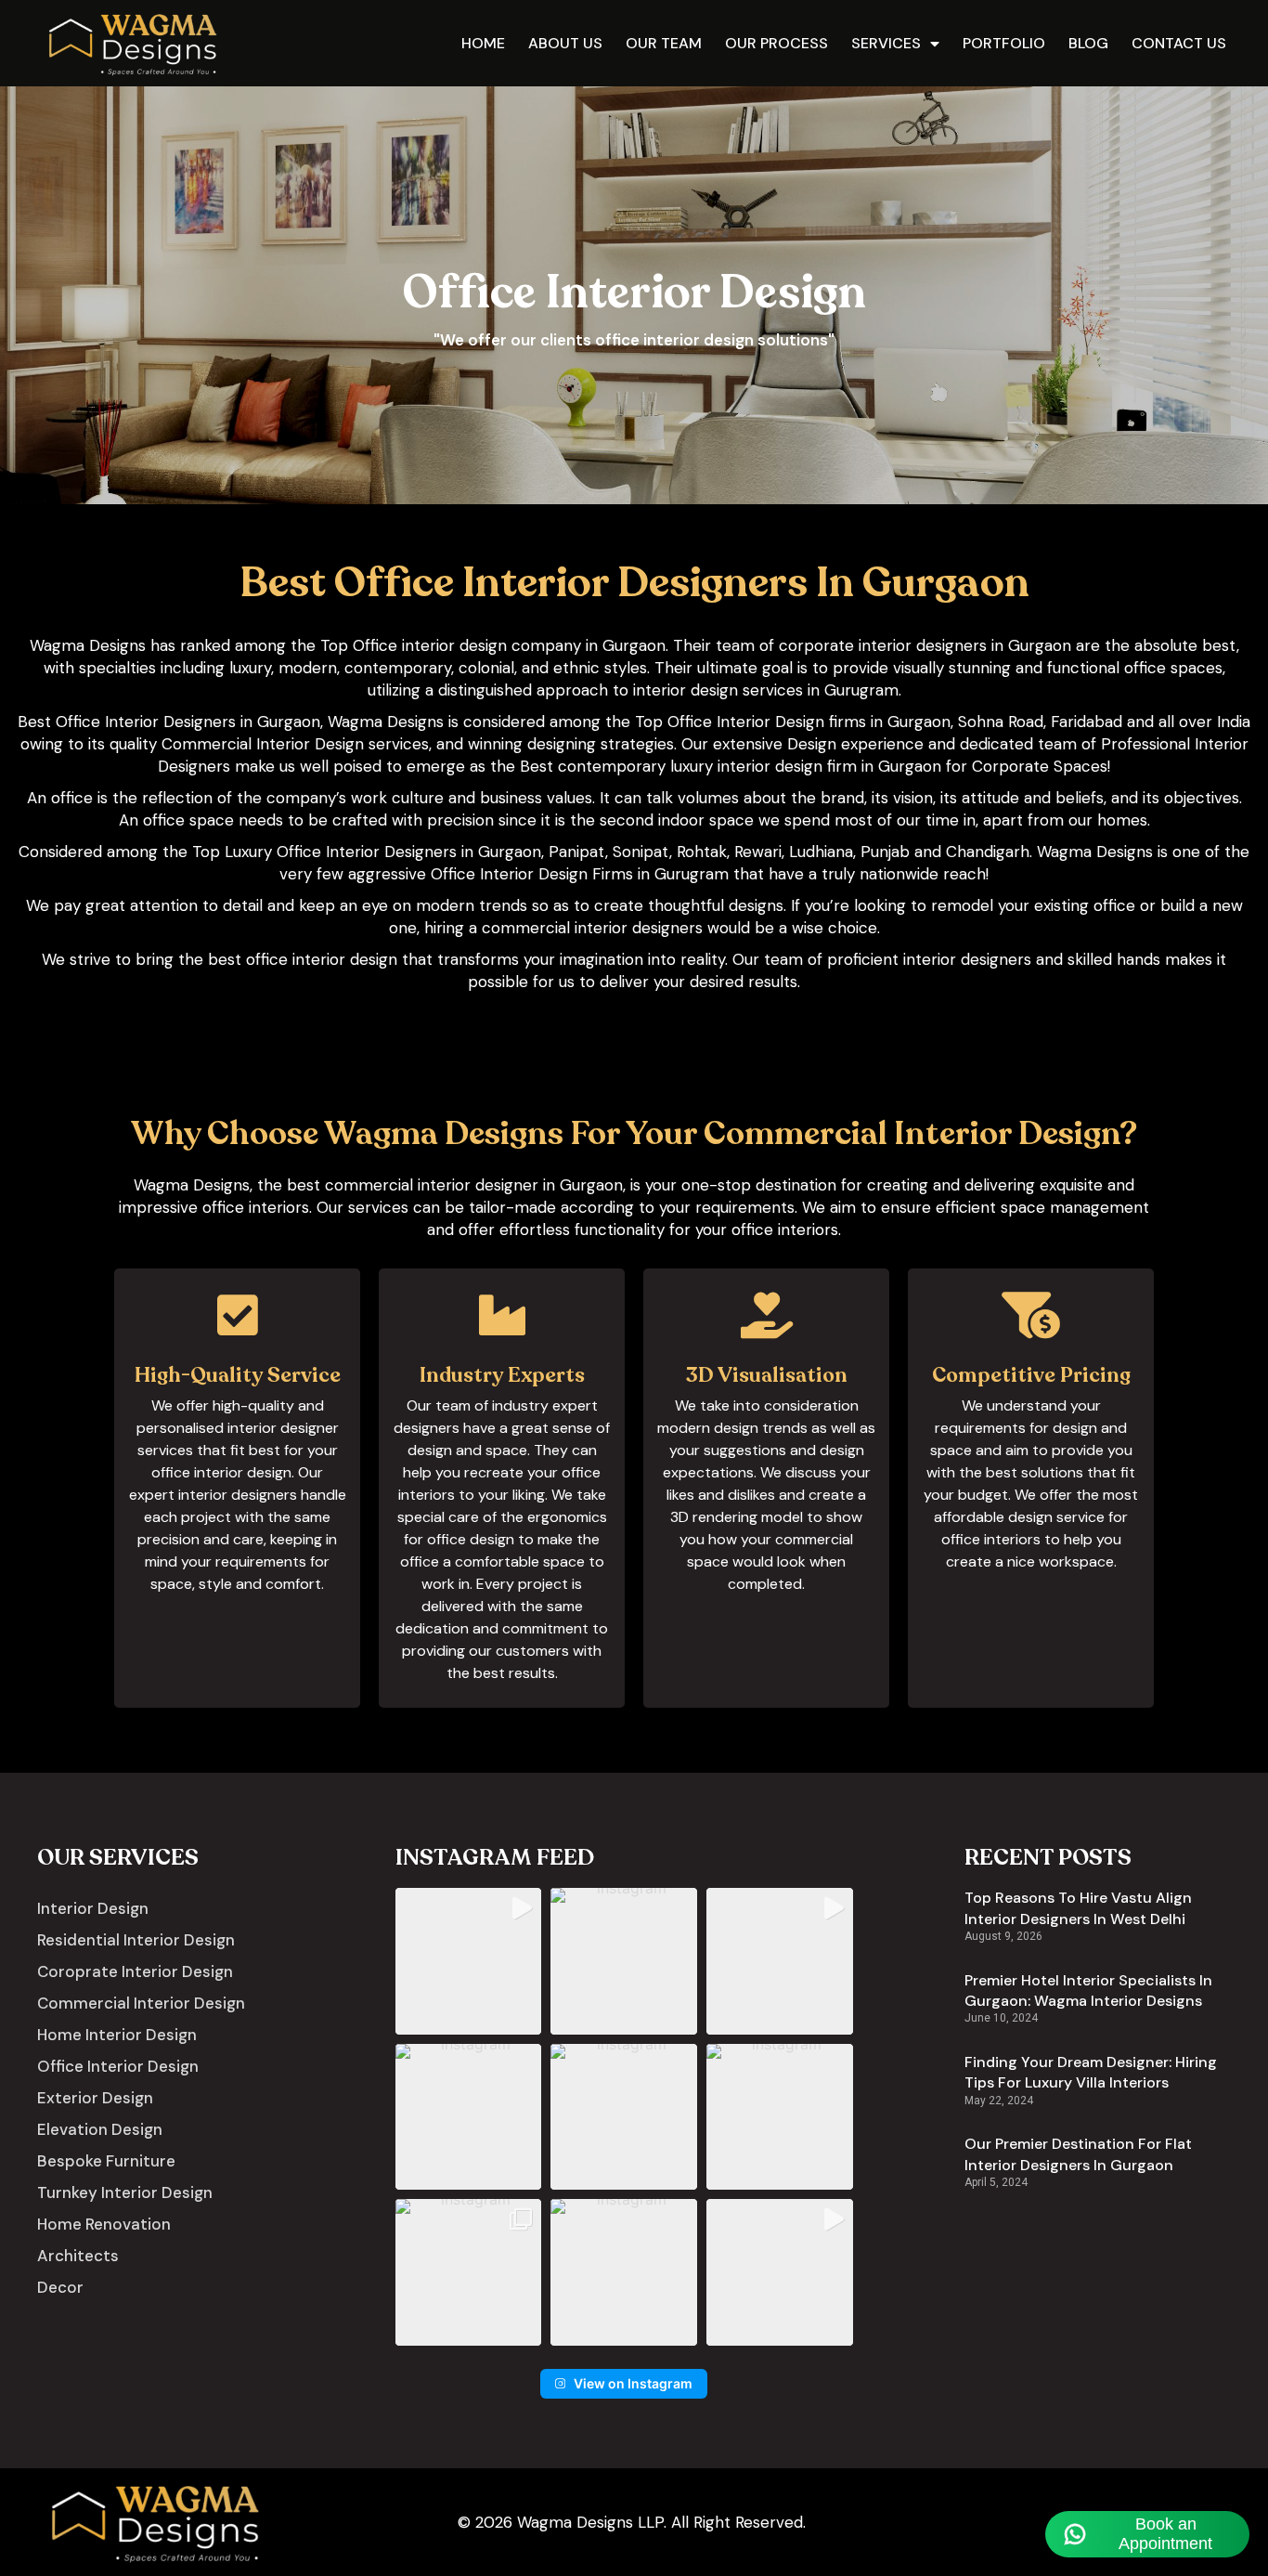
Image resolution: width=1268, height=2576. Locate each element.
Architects (78, 2256)
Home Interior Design (117, 2035)
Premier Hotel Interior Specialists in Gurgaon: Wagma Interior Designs (1088, 1991)
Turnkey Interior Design (125, 2192)
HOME (483, 43)
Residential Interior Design (136, 1940)
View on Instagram (633, 2383)
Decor (60, 2287)
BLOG (1088, 43)
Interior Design (93, 1908)
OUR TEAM (664, 43)
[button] (469, 1961)
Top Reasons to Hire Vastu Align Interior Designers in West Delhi (1078, 1908)
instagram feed (495, 1858)
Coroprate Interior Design (135, 1971)
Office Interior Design (118, 2066)
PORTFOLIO (1004, 43)
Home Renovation (104, 2224)
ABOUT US (565, 43)
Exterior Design (95, 2098)
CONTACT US (1179, 43)
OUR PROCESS (776, 43)
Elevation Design (100, 2129)
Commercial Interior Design (141, 2003)
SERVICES (886, 43)
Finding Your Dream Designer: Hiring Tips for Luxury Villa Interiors (1091, 2072)
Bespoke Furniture (106, 2161)
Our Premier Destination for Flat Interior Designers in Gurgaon (1078, 2154)
